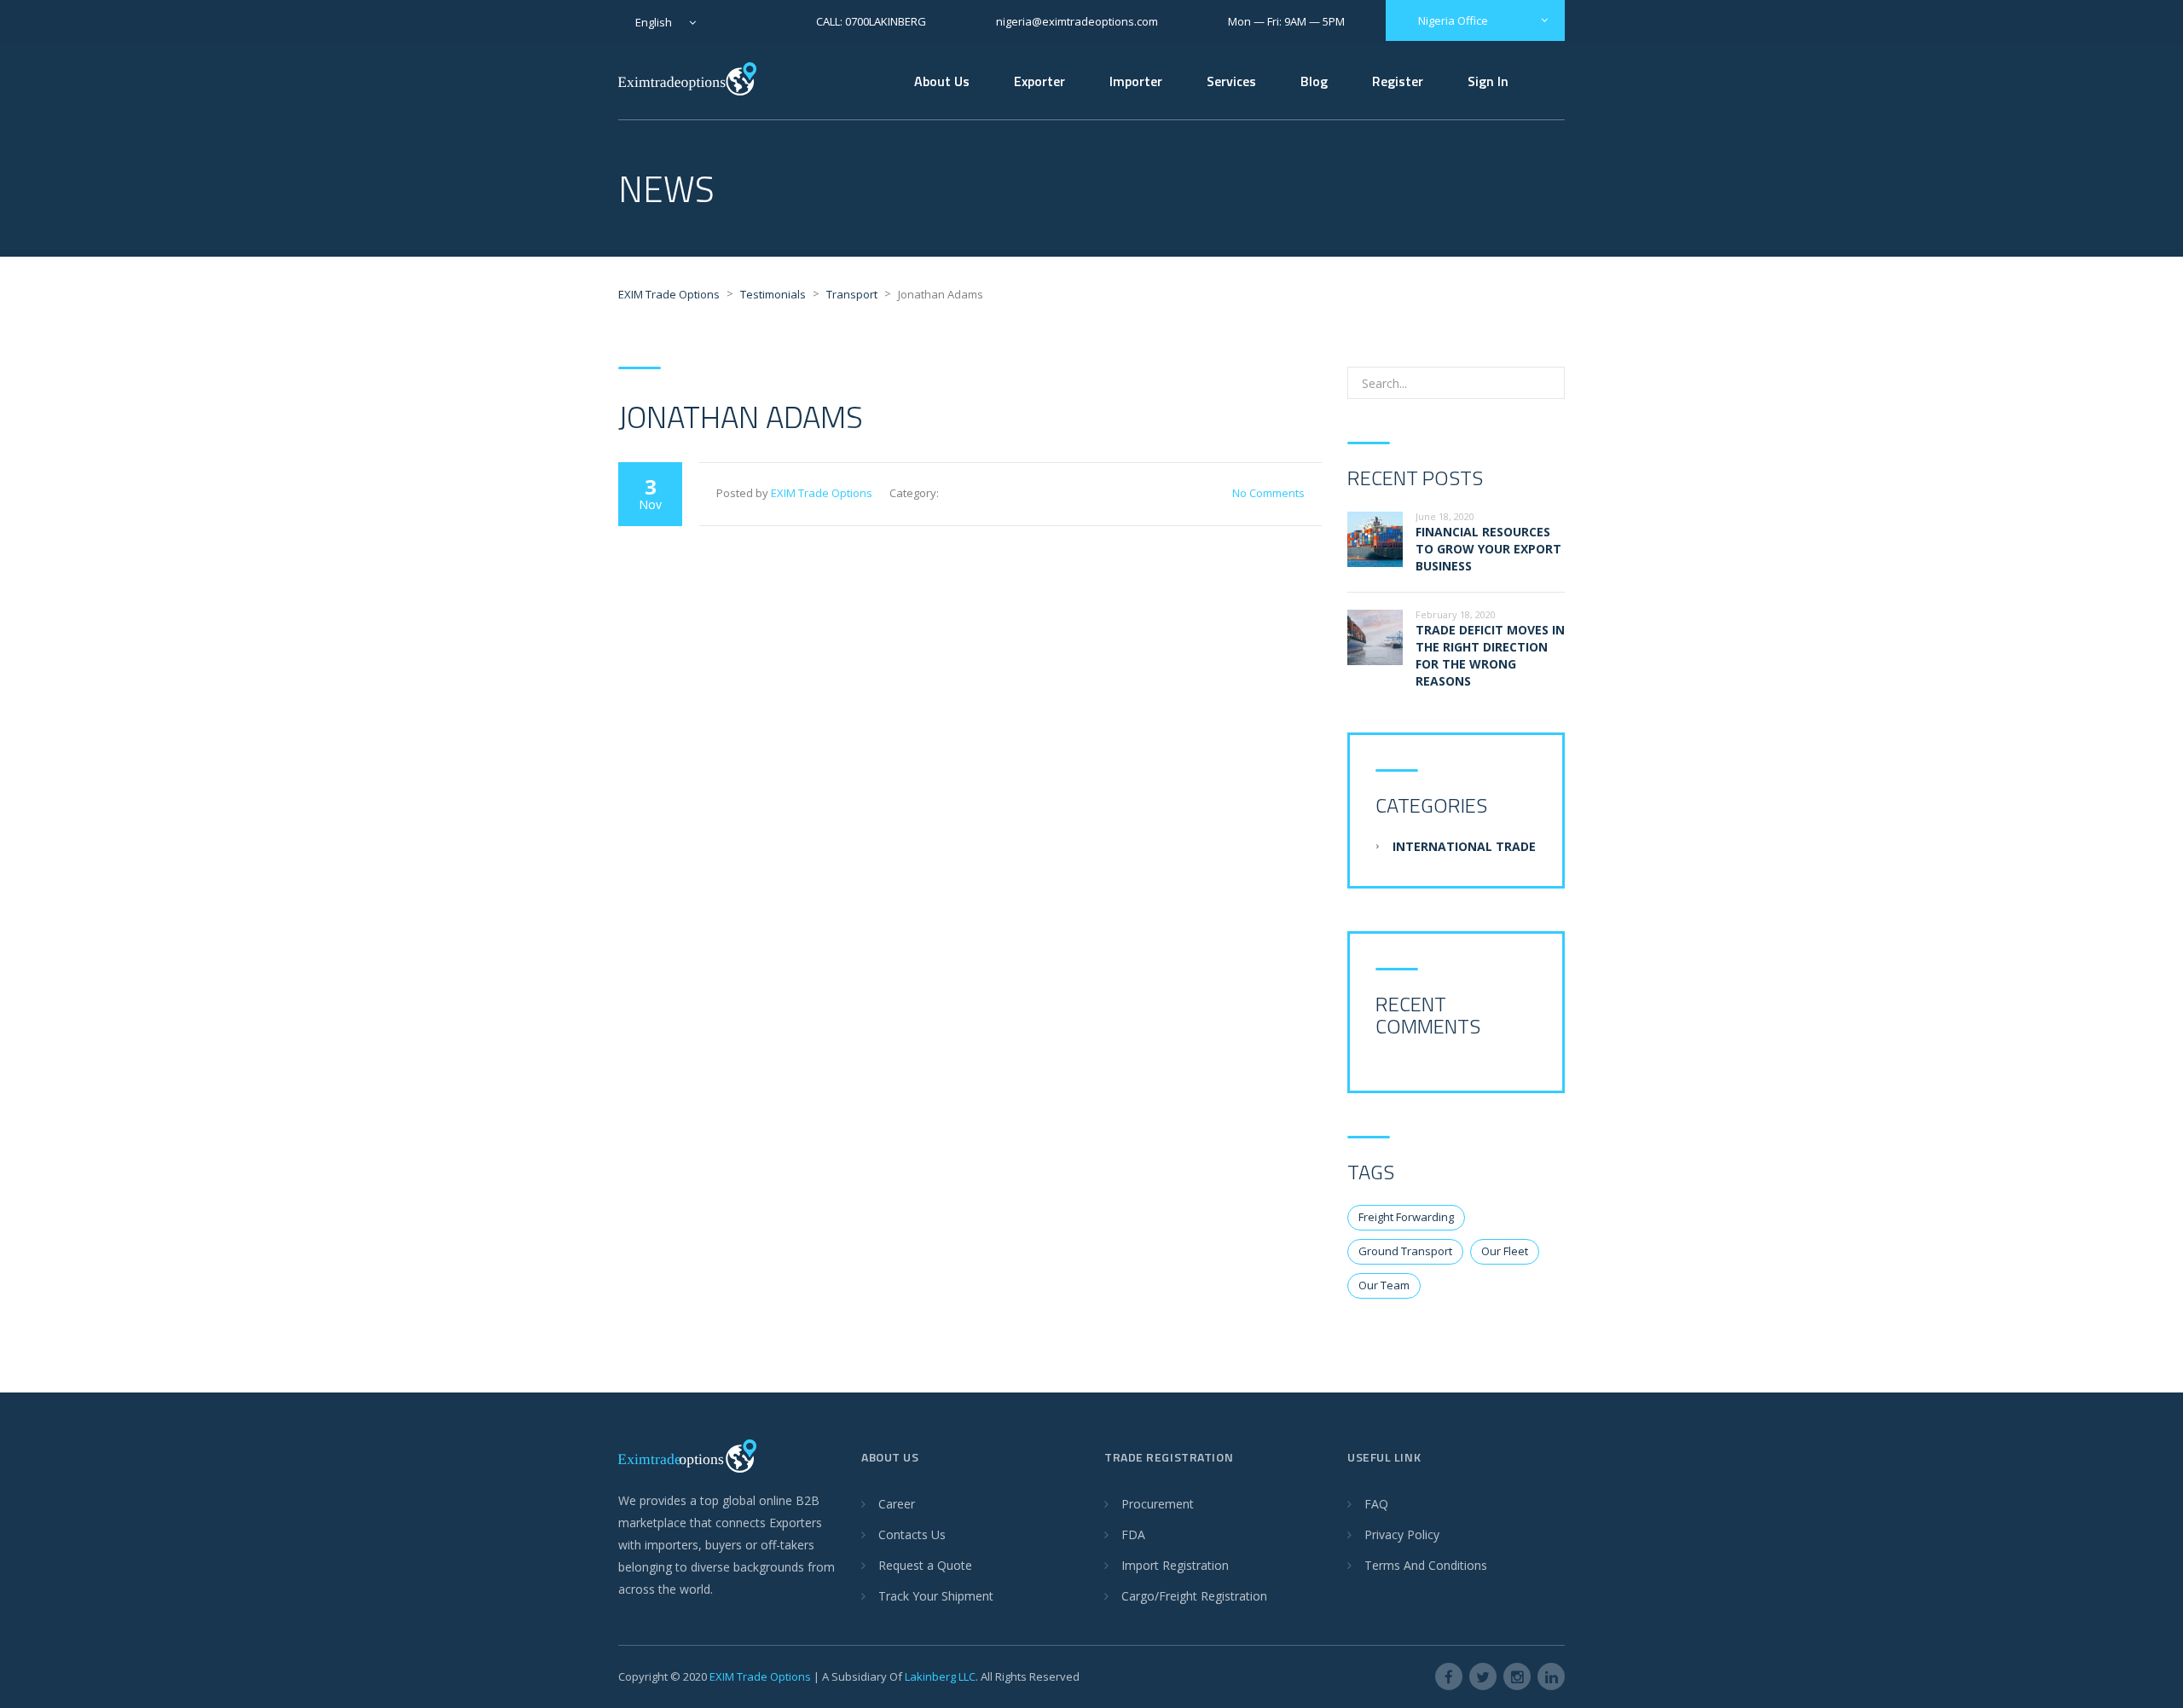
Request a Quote (925, 1565)
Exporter (1039, 81)
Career (897, 1504)
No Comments (1268, 493)
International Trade (1464, 846)
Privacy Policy (1402, 1534)
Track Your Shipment (936, 1596)
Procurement (1158, 1504)
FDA (1133, 1534)
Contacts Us (912, 1534)
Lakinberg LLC (940, 1676)
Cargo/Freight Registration (1194, 1596)
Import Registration (1175, 1565)
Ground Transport (1405, 1251)
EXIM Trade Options (822, 493)
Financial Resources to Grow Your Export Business (1488, 549)
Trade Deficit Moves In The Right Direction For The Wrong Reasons (1490, 655)
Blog (1314, 81)
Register (1398, 81)
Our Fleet (1505, 1251)
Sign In (1488, 81)
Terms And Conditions (1426, 1565)
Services (1231, 81)
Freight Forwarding (1406, 1217)
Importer (1136, 81)
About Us (942, 81)
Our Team (1384, 1285)
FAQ (1376, 1504)
